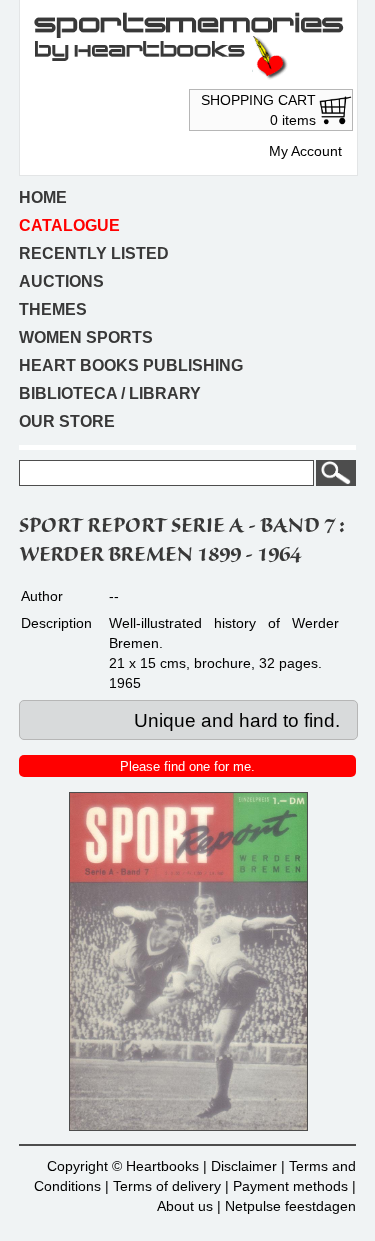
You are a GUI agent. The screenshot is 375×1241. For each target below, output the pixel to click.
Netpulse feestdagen (290, 1206)
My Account (305, 151)
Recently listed (94, 253)
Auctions (61, 281)
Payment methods (290, 1186)
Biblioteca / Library (110, 393)
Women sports (86, 337)
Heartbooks (162, 1166)
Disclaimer (244, 1166)
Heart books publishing (131, 365)
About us (185, 1206)
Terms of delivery (167, 1186)
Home (43, 197)
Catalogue (69, 225)
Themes (53, 309)
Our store (67, 421)
